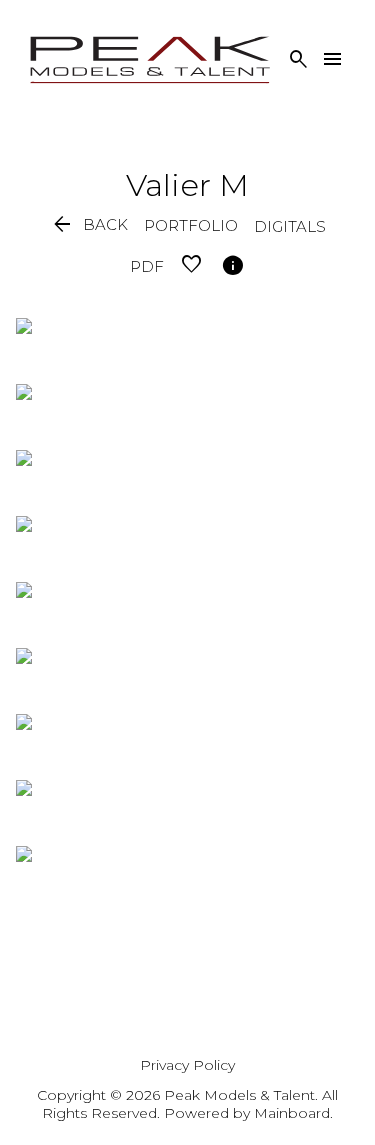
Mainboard (292, 1113)
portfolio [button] (191, 225)
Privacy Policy (187, 1065)
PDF (147, 266)
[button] (89, 225)
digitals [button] (290, 226)
